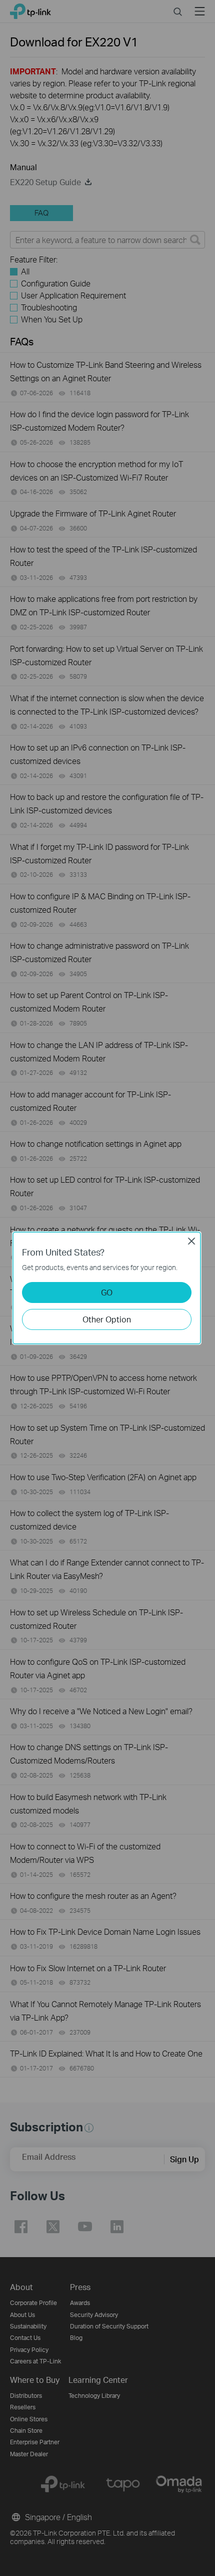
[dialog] (107, 1288)
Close (191, 1241)
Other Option (107, 1319)
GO (107, 1292)
